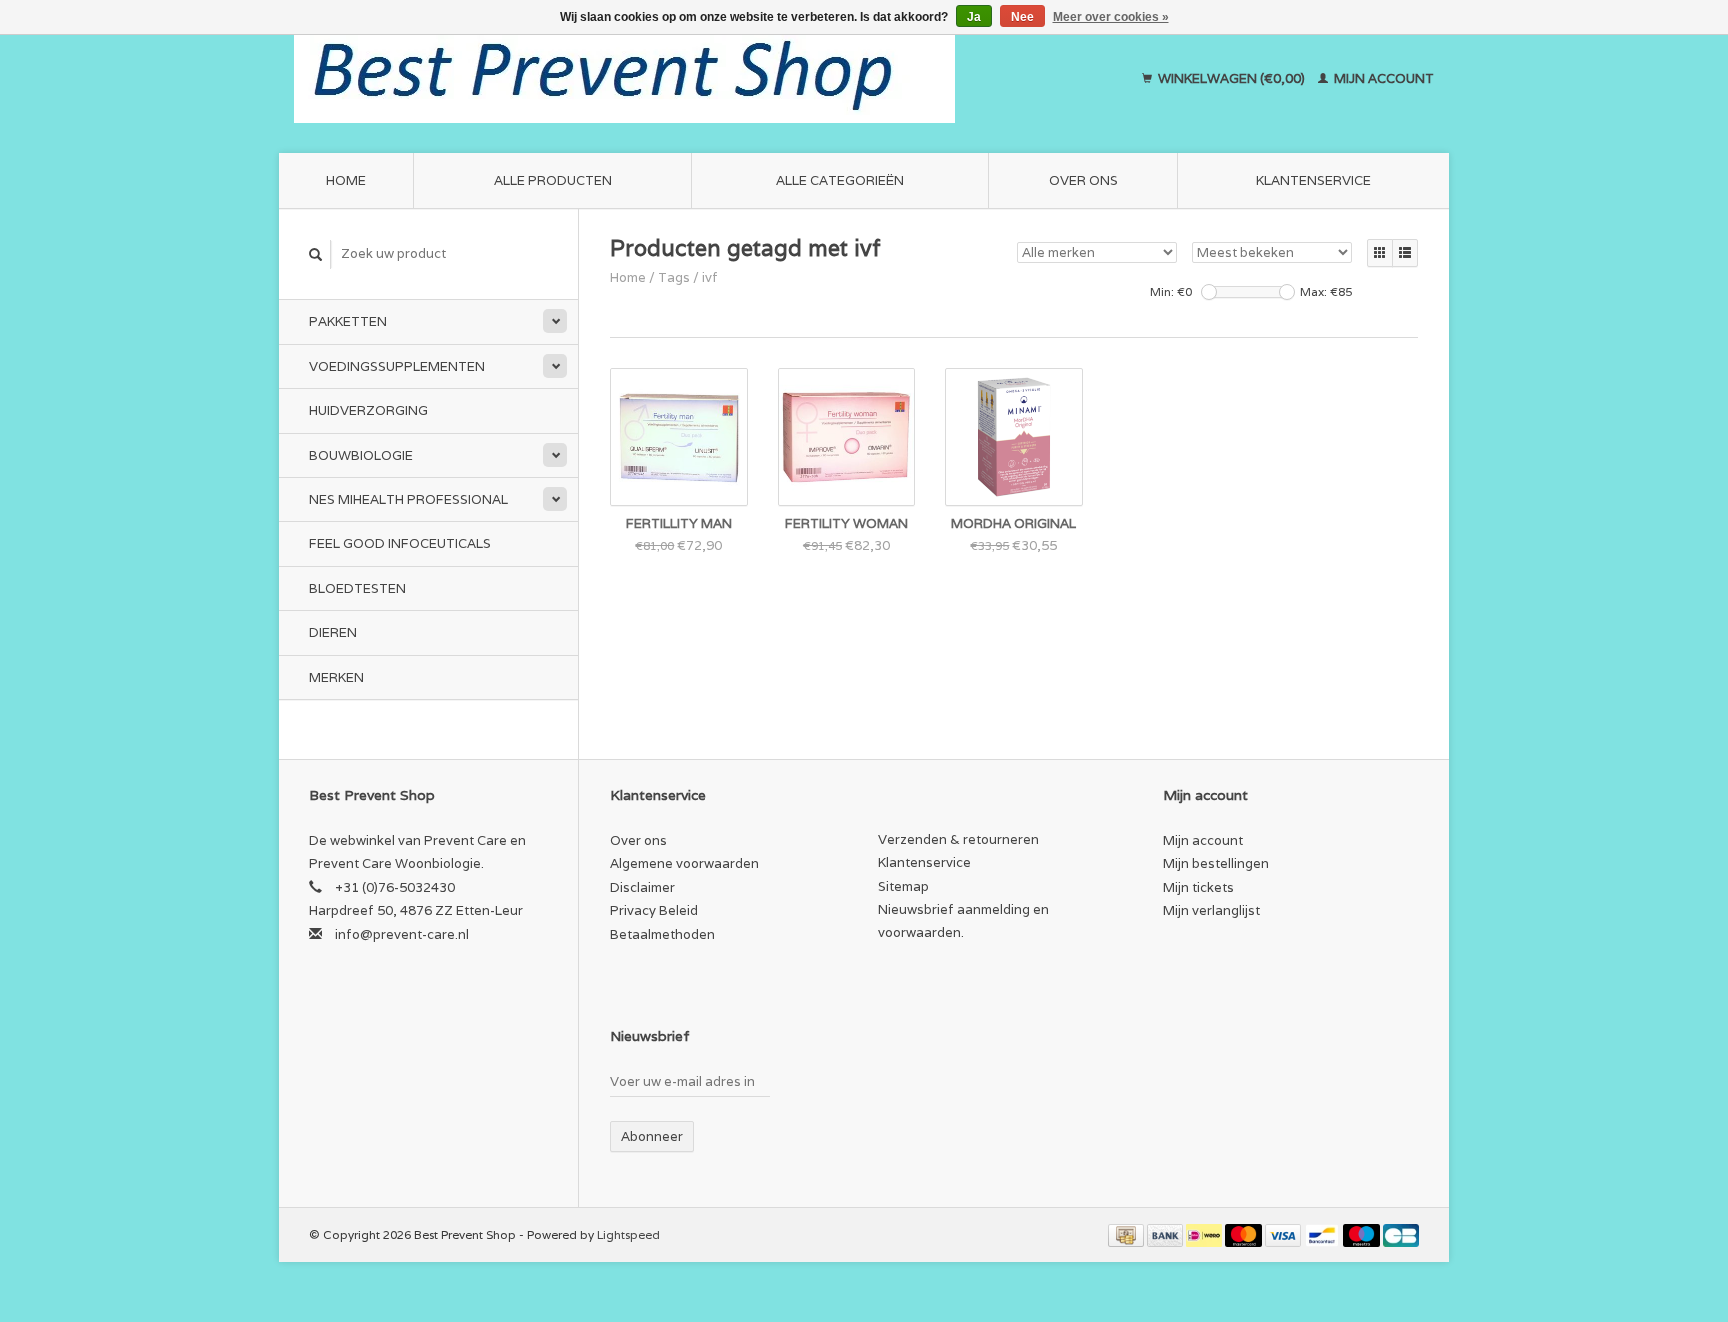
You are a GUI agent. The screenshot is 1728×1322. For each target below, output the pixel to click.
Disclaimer (642, 887)
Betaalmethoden (662, 934)
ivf (710, 277)
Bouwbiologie (361, 455)
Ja (974, 17)
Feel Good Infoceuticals (400, 543)
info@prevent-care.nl (402, 934)
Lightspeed (628, 1234)
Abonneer (652, 1136)
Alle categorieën (840, 180)
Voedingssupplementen (397, 366)
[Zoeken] (316, 254)
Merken (336, 677)
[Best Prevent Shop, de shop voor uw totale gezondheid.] (689, 79)
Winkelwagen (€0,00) (1231, 78)
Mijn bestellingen (1216, 863)
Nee (1022, 17)
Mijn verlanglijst (1211, 910)
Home (346, 180)
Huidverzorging (368, 410)
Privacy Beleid (654, 910)
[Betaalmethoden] (1127, 1234)
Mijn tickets (1198, 887)
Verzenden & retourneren (958, 839)
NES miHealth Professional (408, 499)
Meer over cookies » (1111, 17)
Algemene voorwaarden (684, 863)
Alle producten (553, 180)
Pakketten (348, 321)
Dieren (333, 632)
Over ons (1083, 180)
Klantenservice (1313, 180)
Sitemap (903, 886)
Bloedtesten (357, 588)
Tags (674, 277)
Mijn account (1382, 78)
